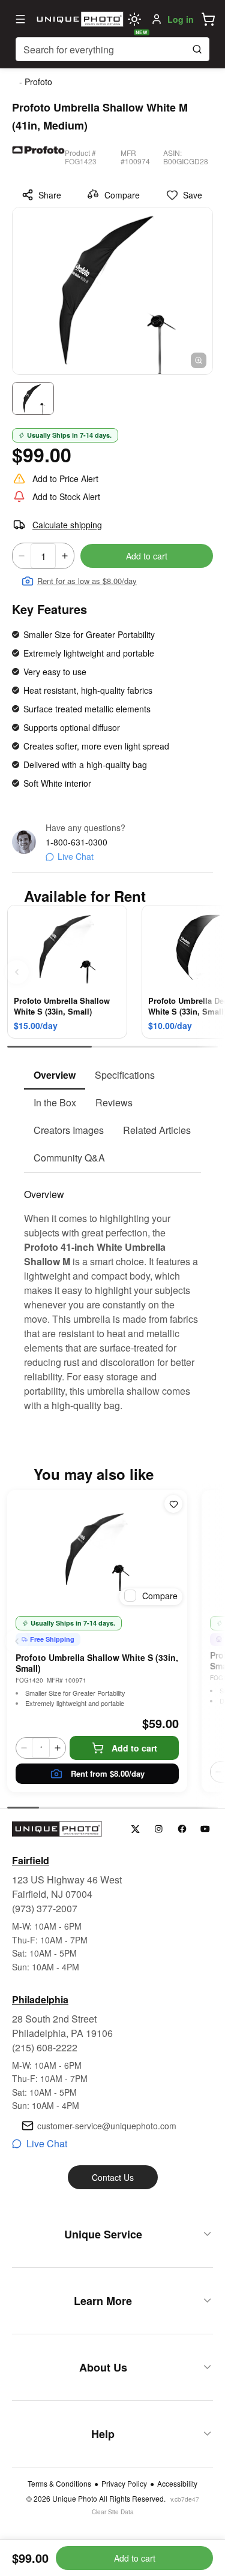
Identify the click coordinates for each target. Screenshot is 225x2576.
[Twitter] (135, 1829)
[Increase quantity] (65, 556)
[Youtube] (205, 1829)
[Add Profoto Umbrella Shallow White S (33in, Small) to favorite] (173, 1504)
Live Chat (76, 856)
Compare (122, 195)
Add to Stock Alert (66, 496)
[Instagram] (159, 1829)
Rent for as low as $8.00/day (87, 581)
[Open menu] (20, 19)
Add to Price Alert (65, 479)
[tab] (55, 1076)
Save (193, 195)
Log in (181, 19)
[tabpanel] (112, 1293)
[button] (208, 19)
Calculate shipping (67, 525)
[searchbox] (112, 49)
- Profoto (36, 82)
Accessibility (177, 2484)
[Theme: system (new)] (134, 19)
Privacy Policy (124, 2484)
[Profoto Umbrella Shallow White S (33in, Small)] (97, 1550)
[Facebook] (182, 1829)
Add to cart (147, 556)
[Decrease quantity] (22, 556)
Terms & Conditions (59, 2484)
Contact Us (113, 2177)
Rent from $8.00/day (108, 1773)
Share (50, 195)
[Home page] (78, 19)
